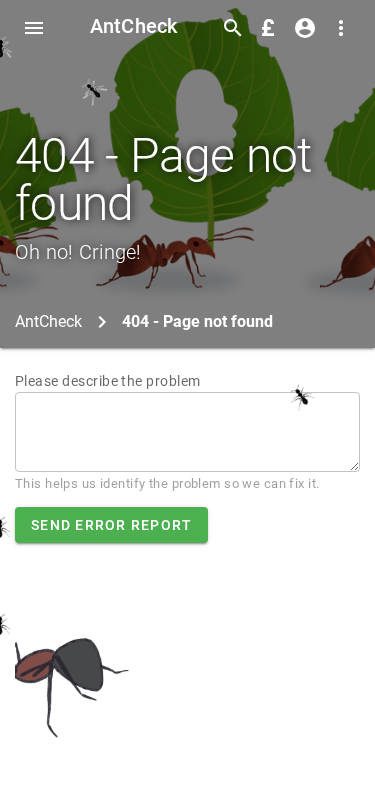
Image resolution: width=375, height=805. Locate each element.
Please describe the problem (108, 381)
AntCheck (134, 26)
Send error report (111, 525)
